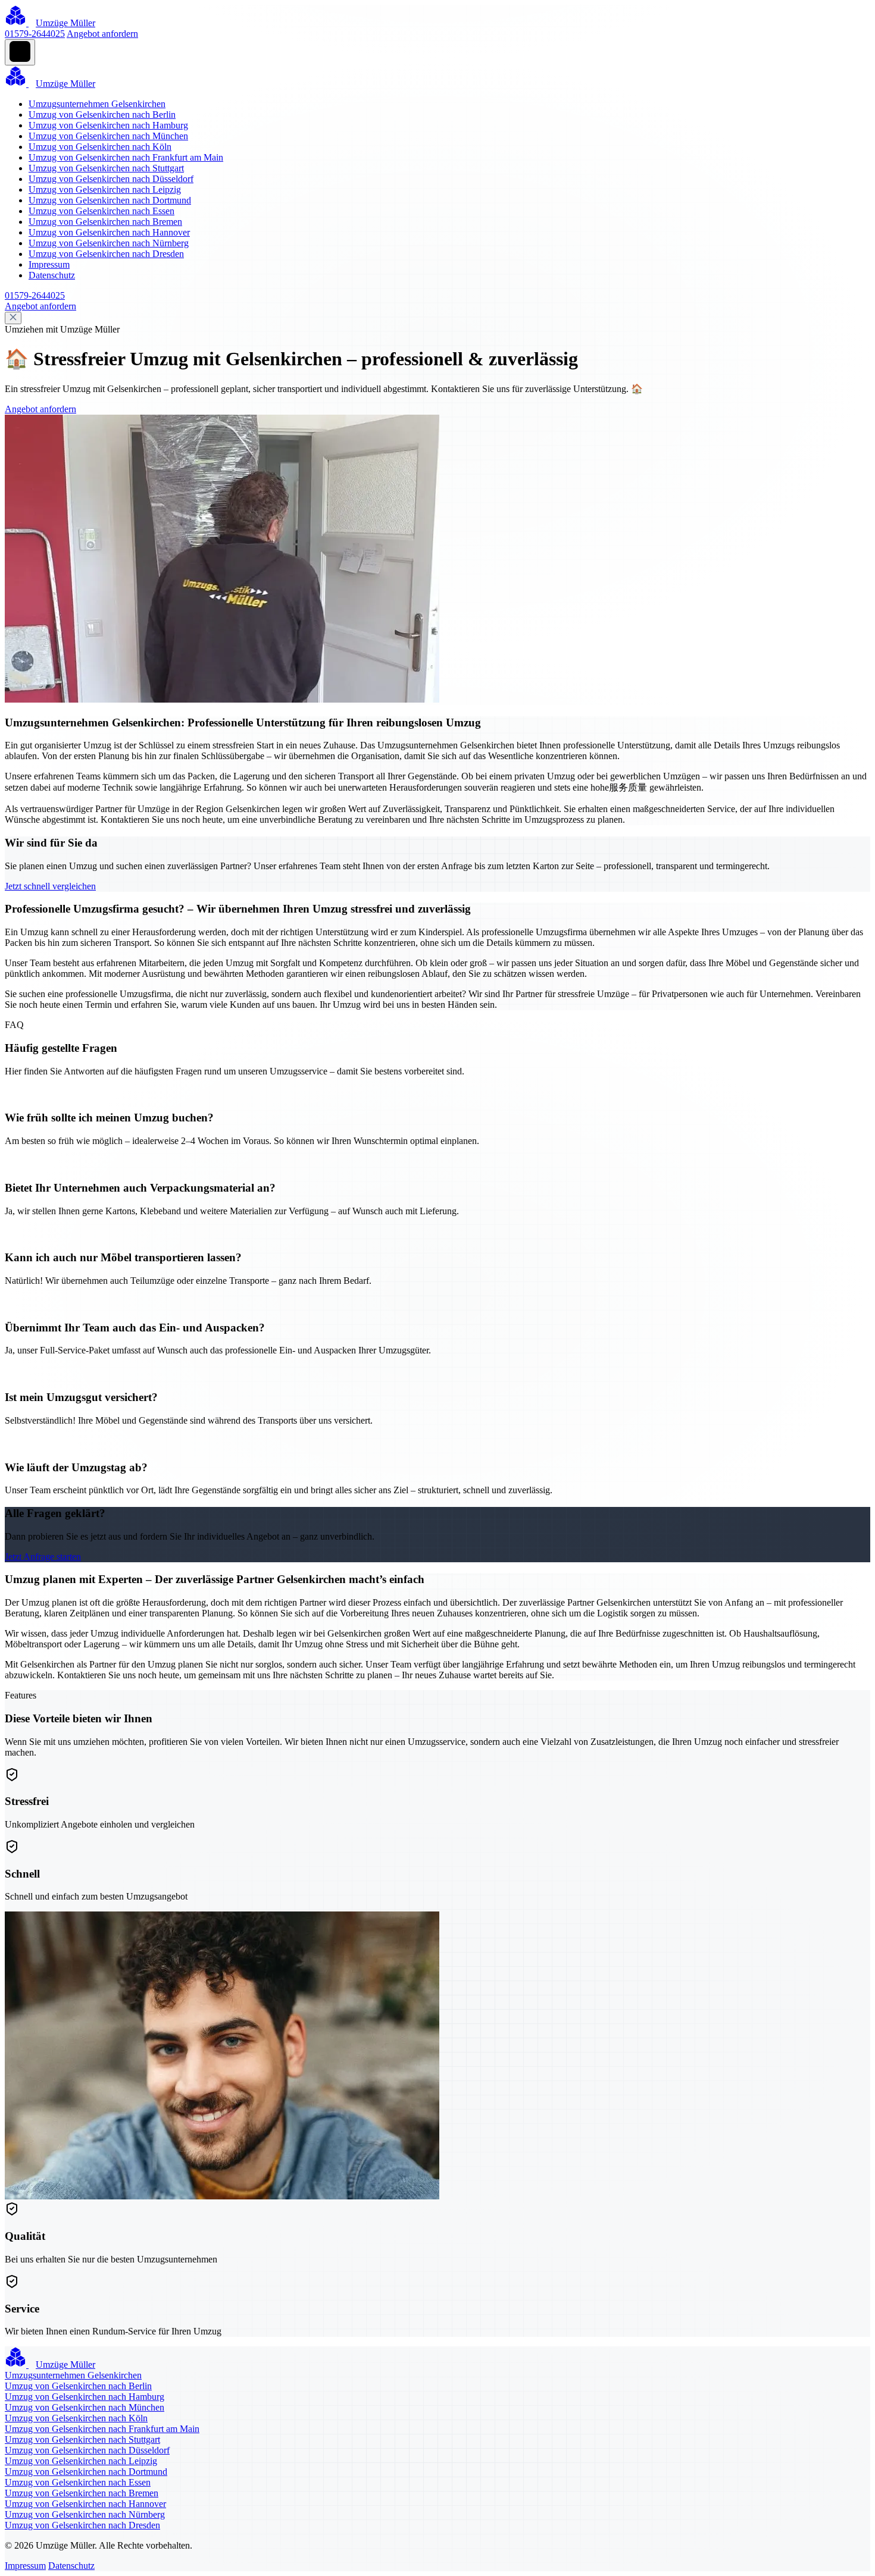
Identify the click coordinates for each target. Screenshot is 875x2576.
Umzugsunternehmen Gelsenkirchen (97, 104)
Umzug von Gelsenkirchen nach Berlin (102, 115)
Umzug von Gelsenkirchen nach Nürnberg (109, 243)
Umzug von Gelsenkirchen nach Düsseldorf (111, 179)
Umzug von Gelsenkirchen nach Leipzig (105, 189)
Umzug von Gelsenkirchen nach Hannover (109, 232)
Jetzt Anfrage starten (43, 1557)
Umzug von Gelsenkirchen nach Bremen (105, 222)
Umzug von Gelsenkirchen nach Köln (100, 147)
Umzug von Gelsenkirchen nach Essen (101, 211)
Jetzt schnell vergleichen (50, 886)
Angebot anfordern (102, 34)
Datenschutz (52, 275)
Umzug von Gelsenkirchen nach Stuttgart (106, 168)
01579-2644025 (35, 34)
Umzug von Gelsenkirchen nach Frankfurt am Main (126, 157)
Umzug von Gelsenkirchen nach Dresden (106, 254)
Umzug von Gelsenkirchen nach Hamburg (108, 125)
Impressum (49, 264)
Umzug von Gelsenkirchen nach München (108, 136)
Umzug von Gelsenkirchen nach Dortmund (110, 200)
